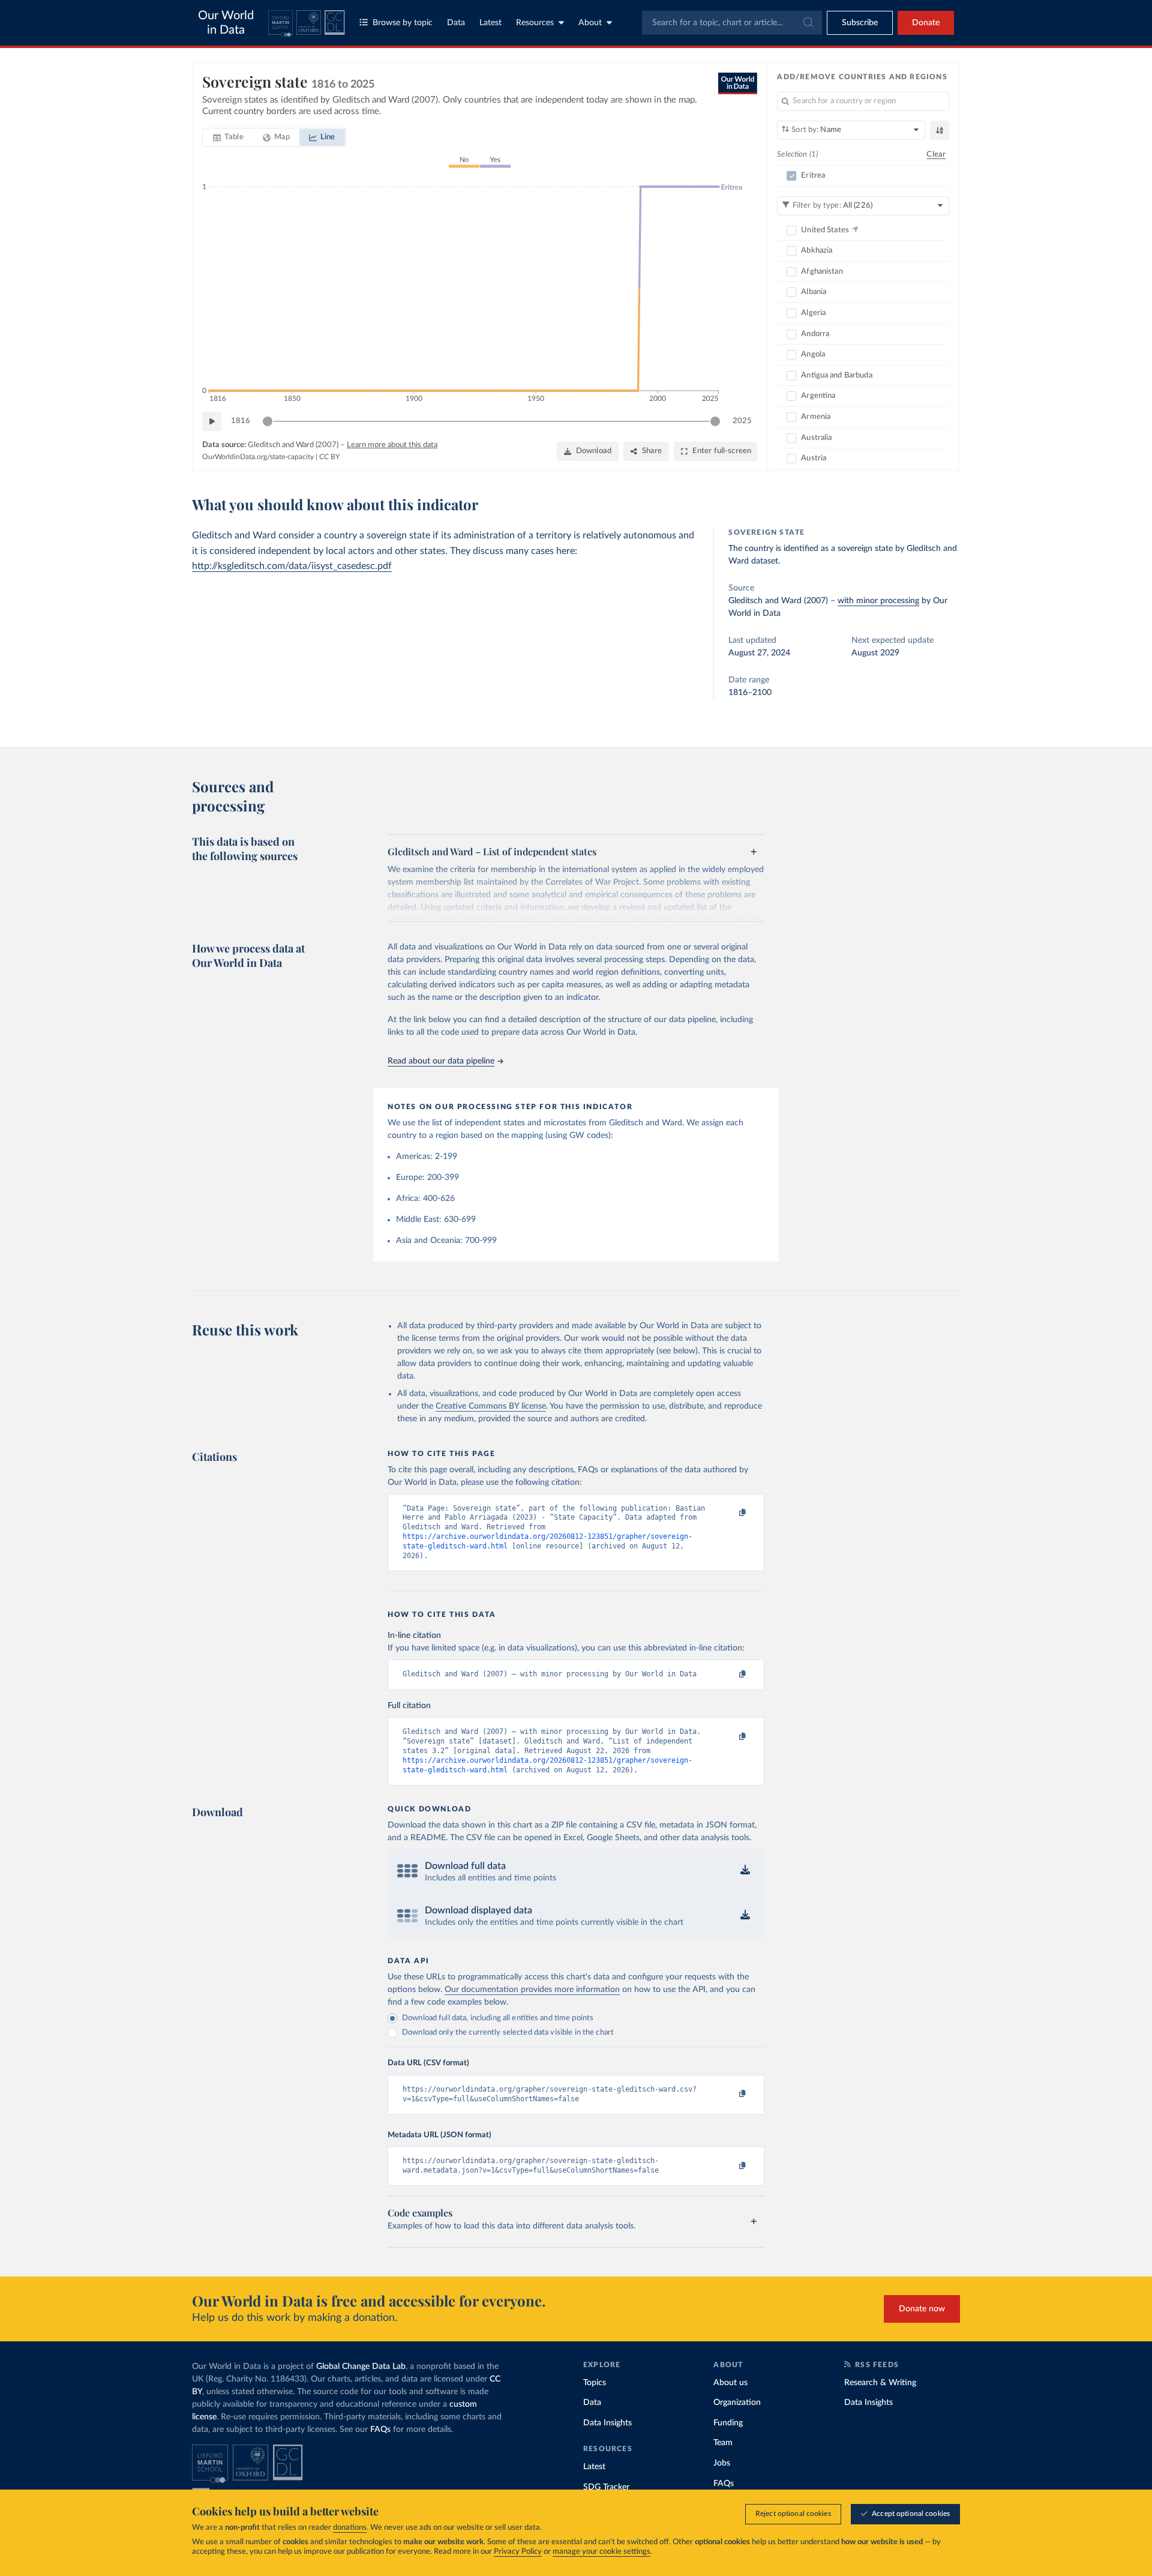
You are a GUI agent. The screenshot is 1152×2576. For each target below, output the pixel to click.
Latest (490, 23)
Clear (936, 155)
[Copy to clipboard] (730, 1514)
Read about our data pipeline (441, 1061)
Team (723, 2443)
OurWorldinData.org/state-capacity (258, 457)
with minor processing (878, 601)
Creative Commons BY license (491, 1406)
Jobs (722, 2463)
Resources (535, 23)
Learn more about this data (392, 445)
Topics (595, 2383)
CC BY (329, 457)
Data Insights (607, 2423)
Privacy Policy (518, 2552)
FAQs (380, 2430)
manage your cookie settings (601, 2552)
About (590, 23)
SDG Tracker (606, 2487)
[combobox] (732, 23)
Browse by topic (403, 23)
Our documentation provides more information (532, 1990)
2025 (742, 421)
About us (730, 2383)
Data (456, 23)
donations (350, 2528)
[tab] (228, 137)
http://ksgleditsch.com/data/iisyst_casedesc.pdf (292, 566)
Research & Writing (880, 2383)
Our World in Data (226, 23)
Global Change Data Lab (361, 2367)
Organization (737, 2403)
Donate (926, 23)
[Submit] (807, 23)
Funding (728, 2423)
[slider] (268, 421)
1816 (241, 421)
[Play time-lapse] (212, 421)
